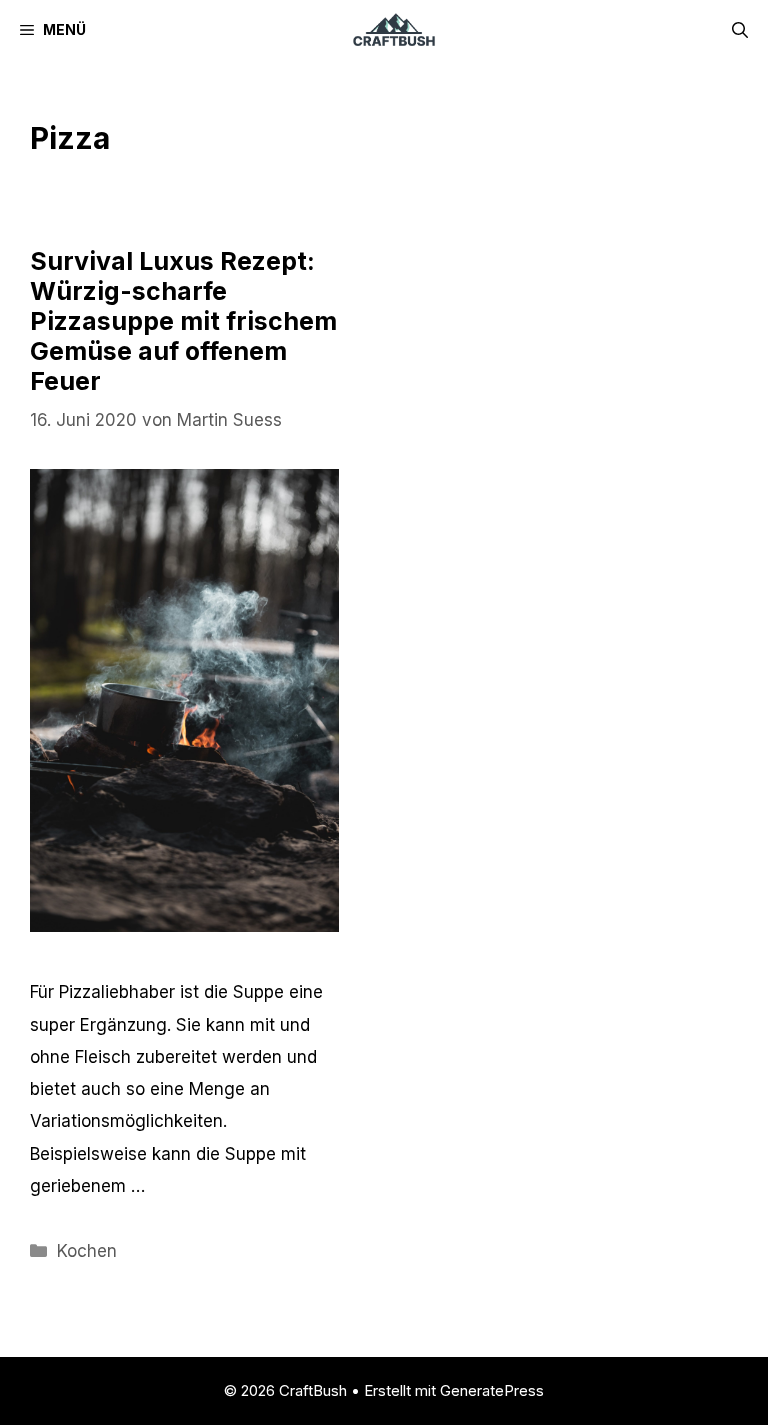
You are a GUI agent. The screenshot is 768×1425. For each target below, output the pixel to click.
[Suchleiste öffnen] (740, 30)
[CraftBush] (393, 30)
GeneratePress (492, 1390)
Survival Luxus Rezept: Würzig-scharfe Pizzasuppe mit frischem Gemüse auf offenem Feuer (183, 321)
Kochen (87, 1251)
